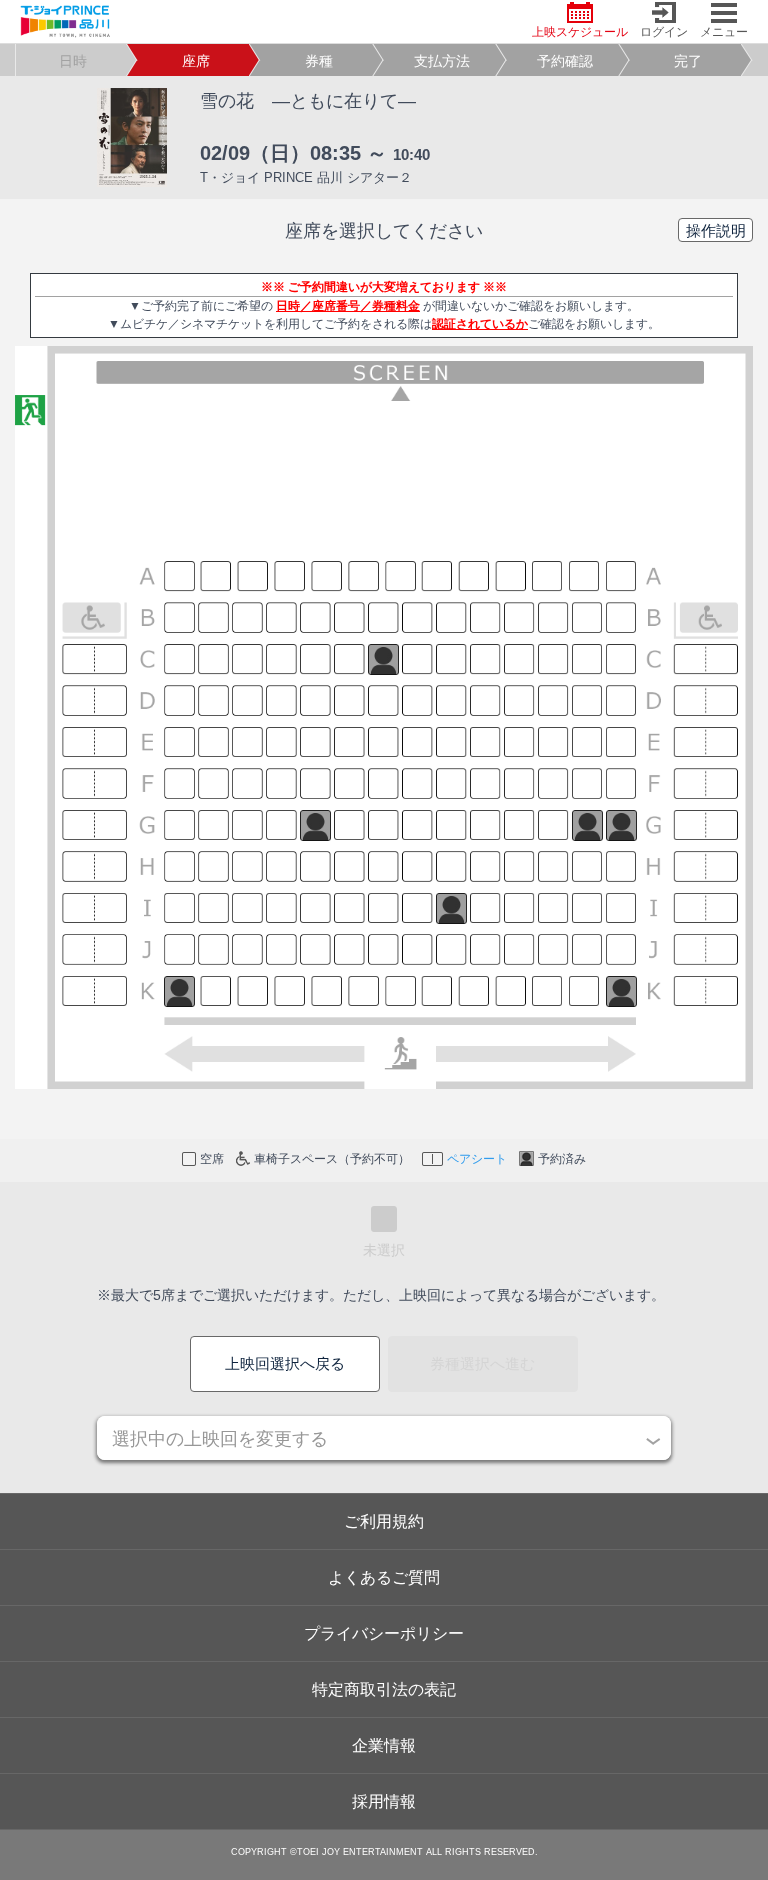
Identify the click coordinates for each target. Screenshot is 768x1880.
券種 (319, 61)
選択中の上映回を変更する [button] (220, 1439)
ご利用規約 (384, 1521)
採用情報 (384, 1801)
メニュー (724, 32)
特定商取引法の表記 (384, 1689)
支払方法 (442, 61)
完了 (688, 61)
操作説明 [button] (716, 230)
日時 (73, 61)
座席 (196, 61)
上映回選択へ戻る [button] (285, 1363)
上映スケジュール (580, 32)
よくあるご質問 (384, 1577)
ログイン (664, 32)
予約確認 (565, 61)
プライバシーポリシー (384, 1633)
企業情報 (384, 1745)
